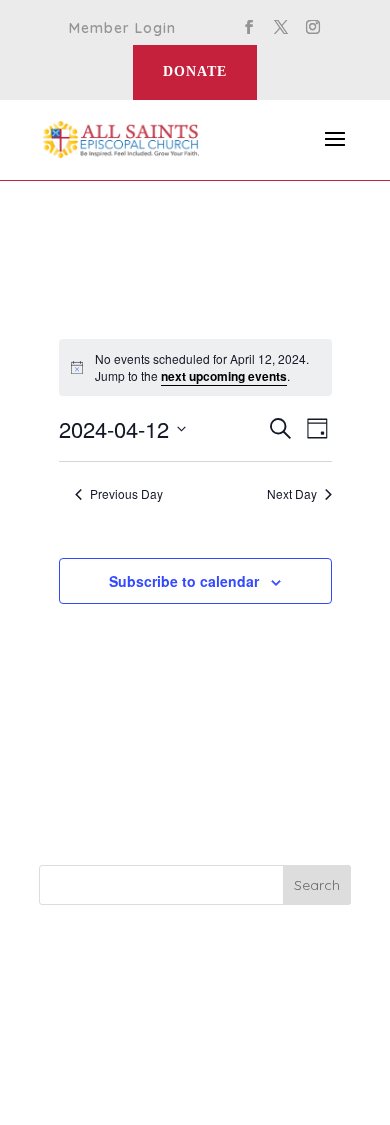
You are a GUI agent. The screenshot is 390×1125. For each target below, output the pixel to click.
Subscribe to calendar (184, 581)
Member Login (122, 29)
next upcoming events (224, 376)
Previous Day (126, 494)
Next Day (292, 494)
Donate (195, 71)
